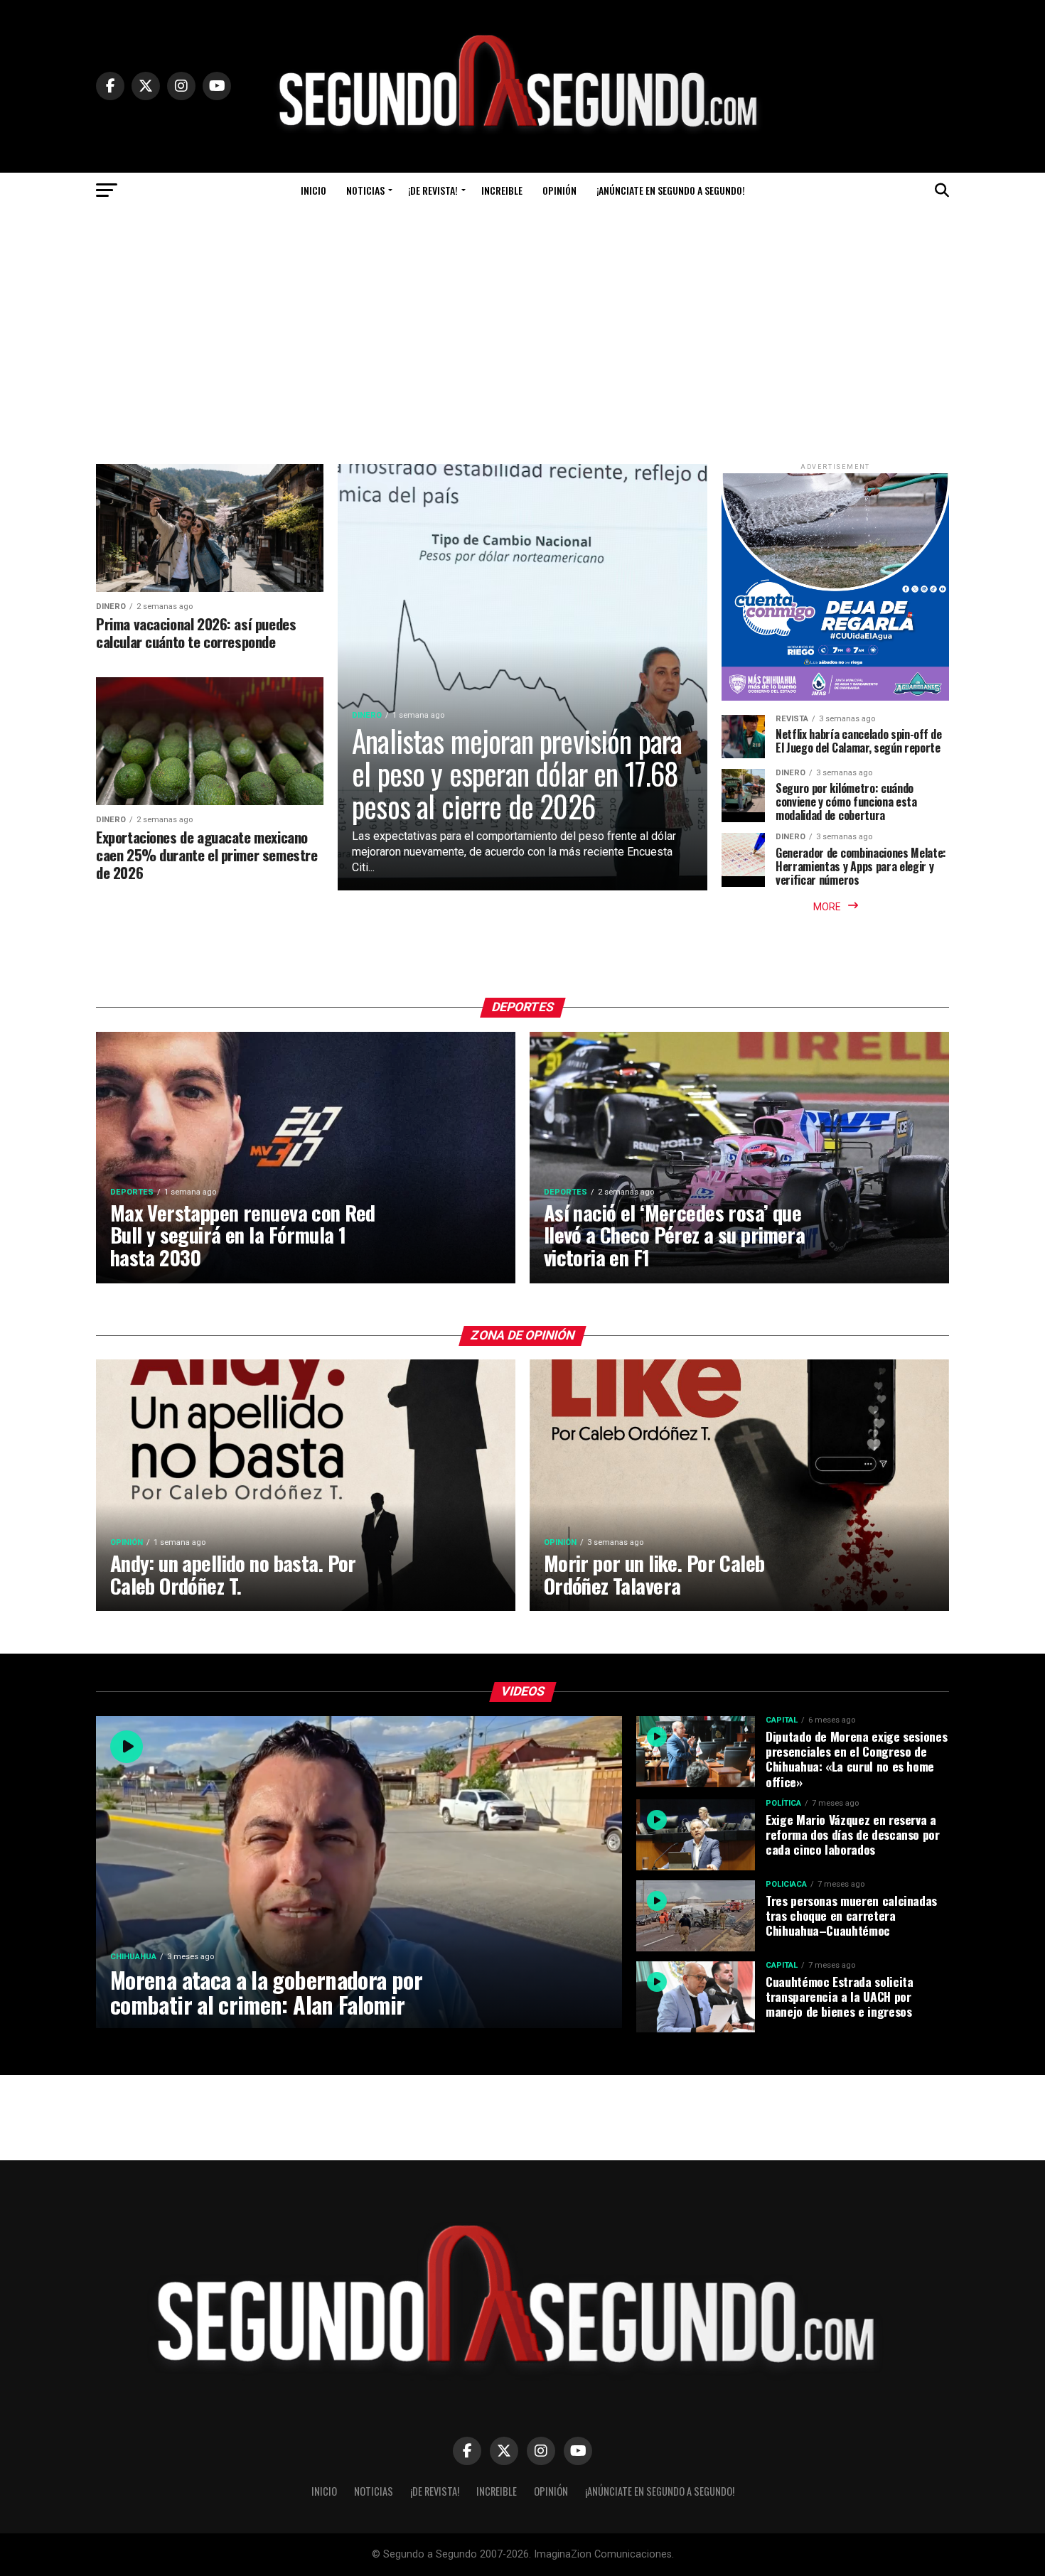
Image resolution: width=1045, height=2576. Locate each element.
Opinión (559, 190)
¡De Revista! (433, 190)
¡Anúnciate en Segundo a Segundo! (671, 190)
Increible (502, 190)
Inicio (313, 190)
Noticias (365, 190)
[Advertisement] (522, 315)
